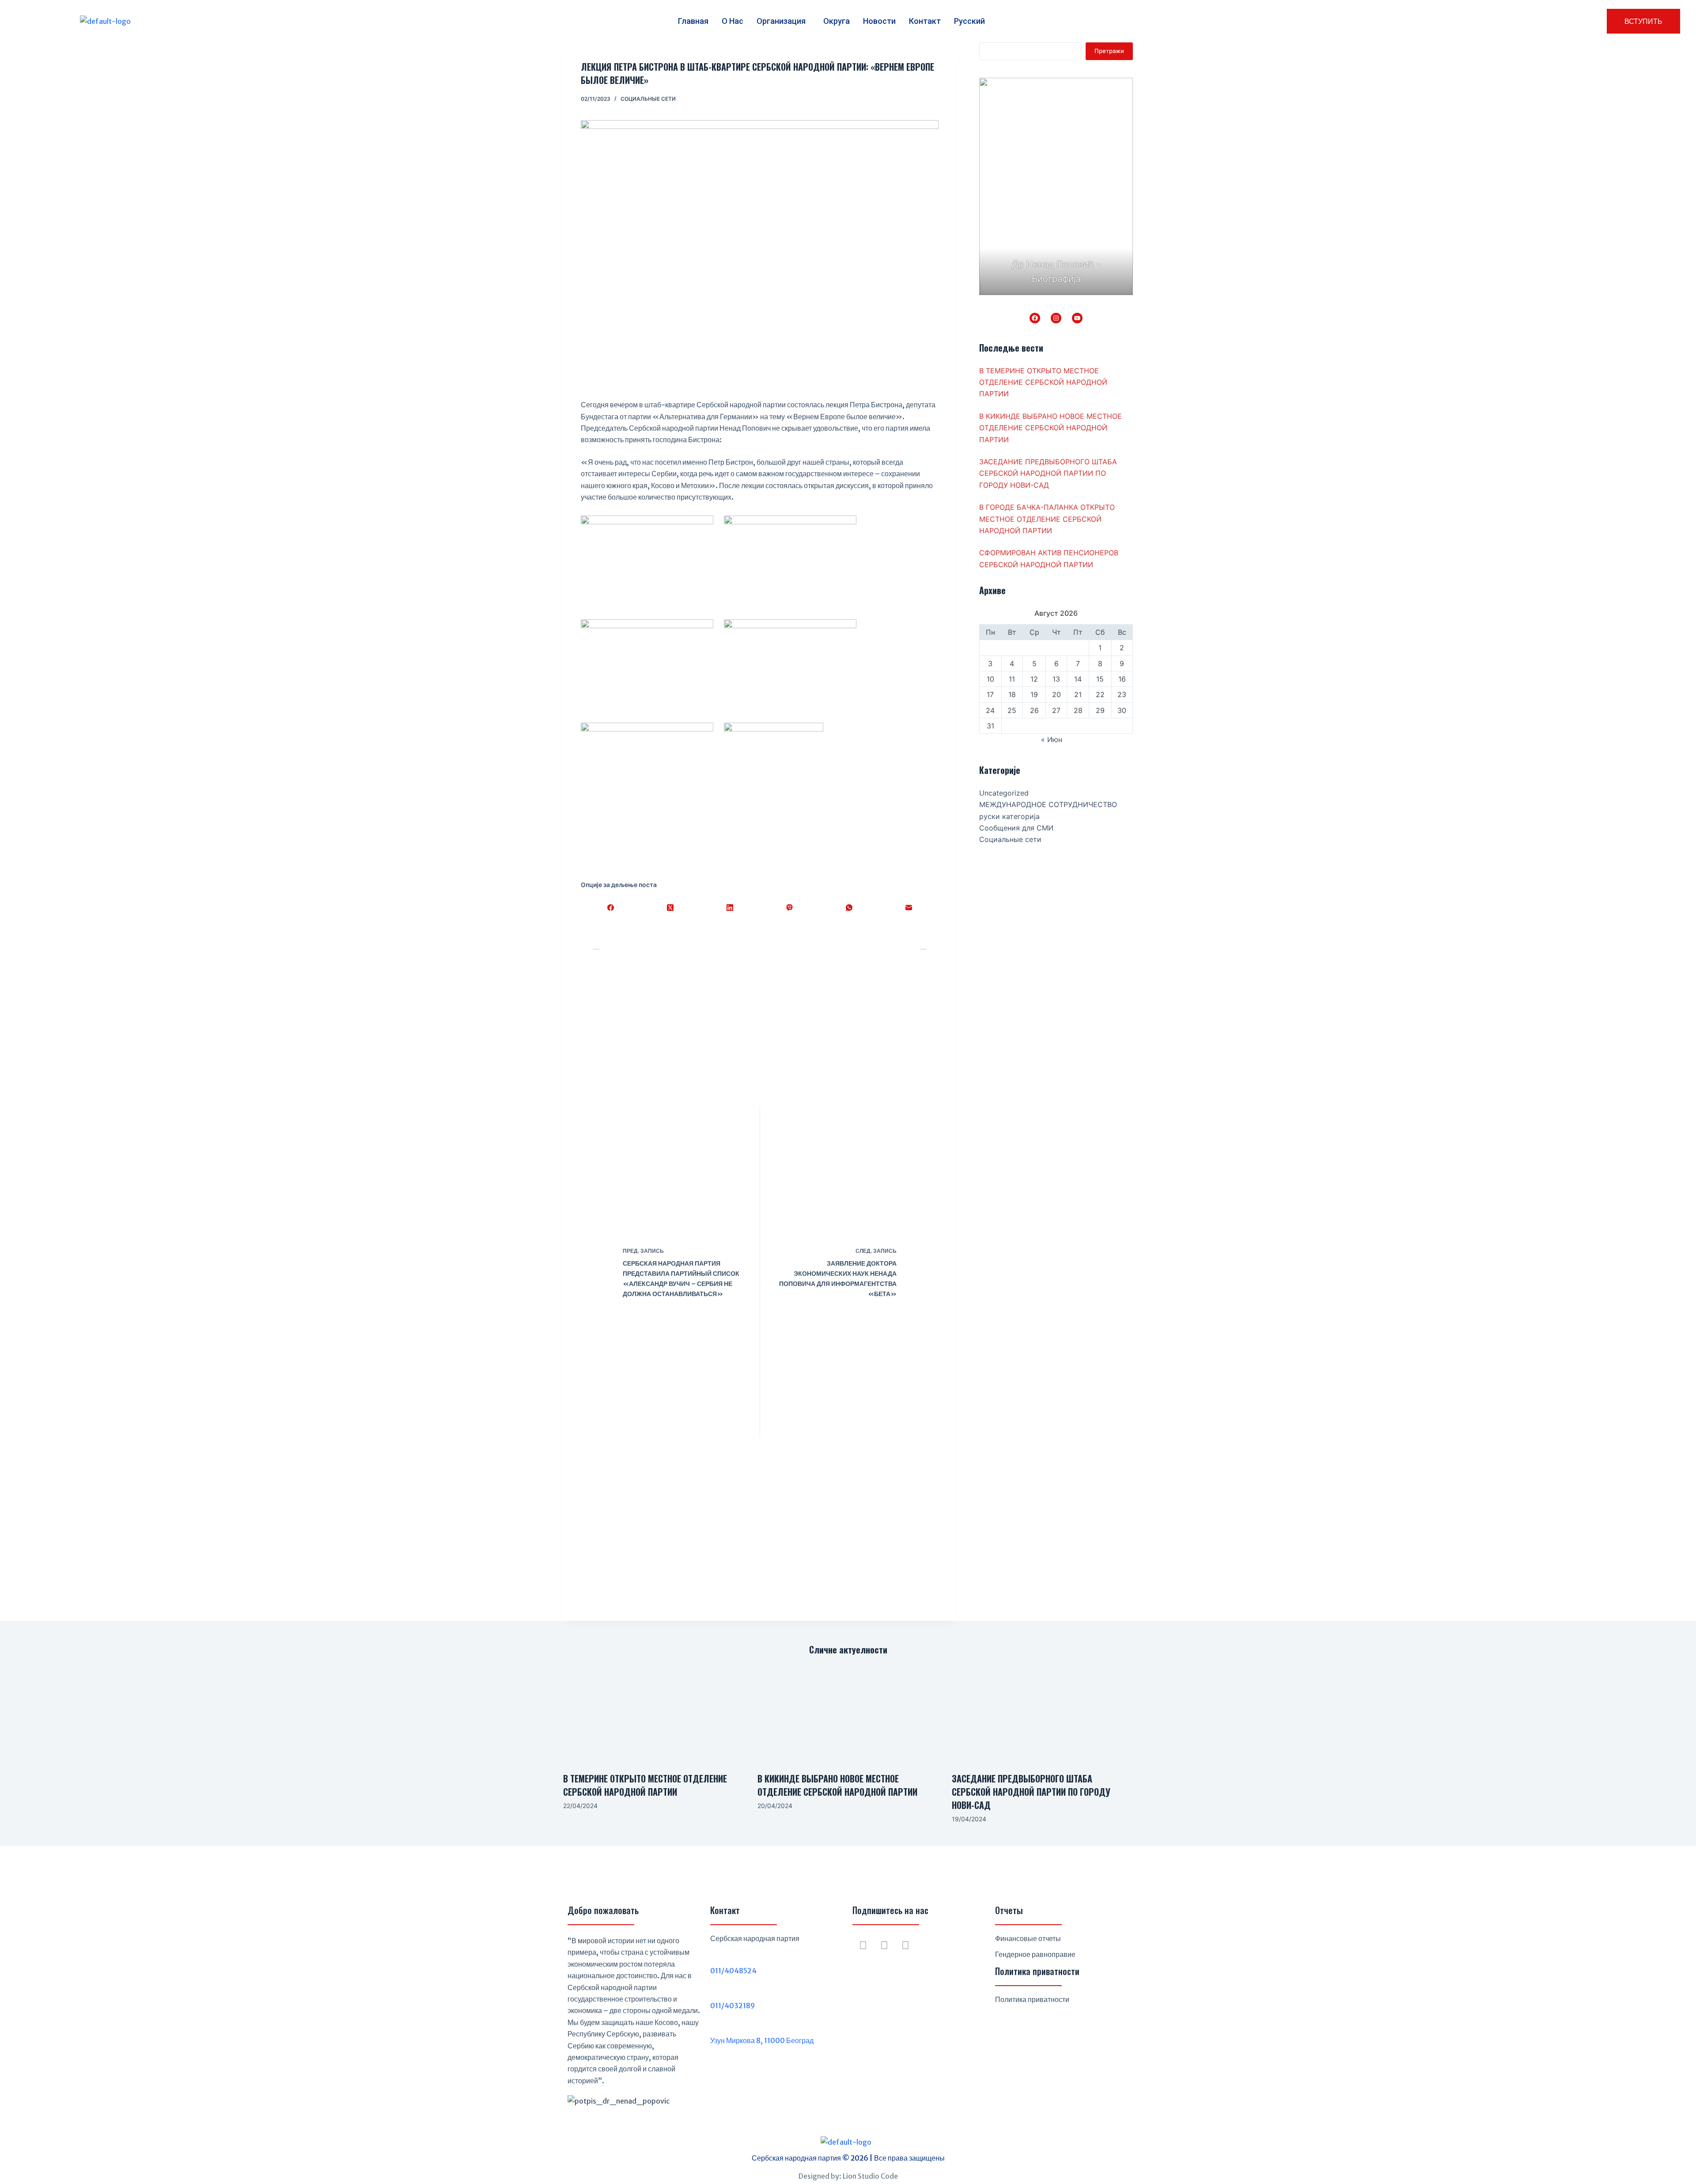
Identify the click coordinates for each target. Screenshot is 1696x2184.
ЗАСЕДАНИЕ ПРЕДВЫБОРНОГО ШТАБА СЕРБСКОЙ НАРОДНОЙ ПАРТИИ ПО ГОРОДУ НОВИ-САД (1048, 473)
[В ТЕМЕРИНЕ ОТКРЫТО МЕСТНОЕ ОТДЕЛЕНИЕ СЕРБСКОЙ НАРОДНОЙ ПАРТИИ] (654, 1714)
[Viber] (789, 907)
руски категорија (1009, 816)
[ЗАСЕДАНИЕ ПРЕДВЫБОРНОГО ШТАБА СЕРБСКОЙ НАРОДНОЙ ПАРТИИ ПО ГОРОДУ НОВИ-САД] (1042, 1714)
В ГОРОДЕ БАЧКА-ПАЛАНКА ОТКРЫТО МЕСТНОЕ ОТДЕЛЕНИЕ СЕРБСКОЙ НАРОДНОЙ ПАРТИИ (1047, 519)
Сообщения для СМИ (1016, 828)
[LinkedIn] (730, 907)
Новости (879, 21)
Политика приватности (1032, 1999)
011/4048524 (733, 1971)
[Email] (909, 907)
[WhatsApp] (849, 907)
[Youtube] (905, 1945)
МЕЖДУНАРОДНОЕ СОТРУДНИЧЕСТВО (1048, 804)
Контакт (925, 21)
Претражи (1109, 51)
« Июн (1052, 739)
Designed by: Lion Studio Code (848, 2176)
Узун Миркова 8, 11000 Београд (762, 2040)
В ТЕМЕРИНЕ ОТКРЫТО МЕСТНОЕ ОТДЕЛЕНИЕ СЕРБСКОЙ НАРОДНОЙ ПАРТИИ (1043, 382)
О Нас (733, 21)
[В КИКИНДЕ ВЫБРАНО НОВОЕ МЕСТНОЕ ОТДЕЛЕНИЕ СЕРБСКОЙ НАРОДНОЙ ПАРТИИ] (848, 1714)
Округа (837, 21)
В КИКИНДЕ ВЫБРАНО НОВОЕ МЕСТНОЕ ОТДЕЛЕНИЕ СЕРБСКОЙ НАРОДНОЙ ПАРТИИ (1051, 428)
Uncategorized (1004, 793)
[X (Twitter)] (670, 907)
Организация (781, 21)
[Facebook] (611, 907)
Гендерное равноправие (1035, 1954)
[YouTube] (1077, 318)
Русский (969, 21)
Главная (693, 21)
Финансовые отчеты (1028, 1938)
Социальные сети (648, 99)
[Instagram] (1056, 318)
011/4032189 (733, 2006)
